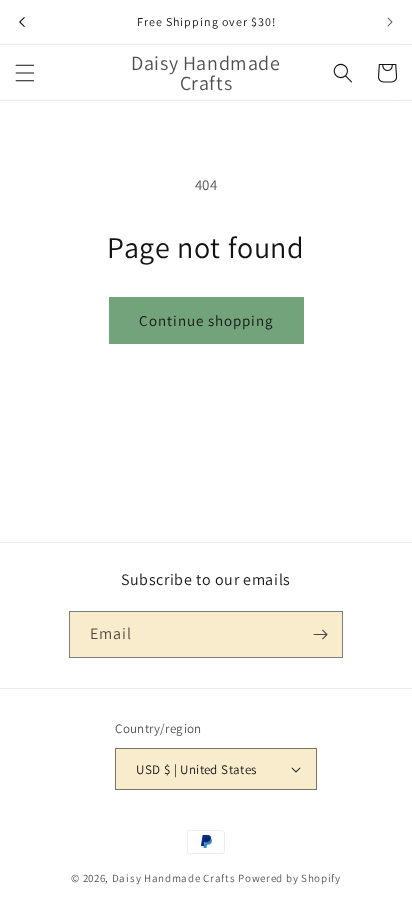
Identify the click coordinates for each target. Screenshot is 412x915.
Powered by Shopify (289, 878)
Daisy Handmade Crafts (174, 878)
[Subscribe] (320, 634)
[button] (25, 73)
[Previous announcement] (22, 22)
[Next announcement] (390, 22)
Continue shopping (206, 320)
